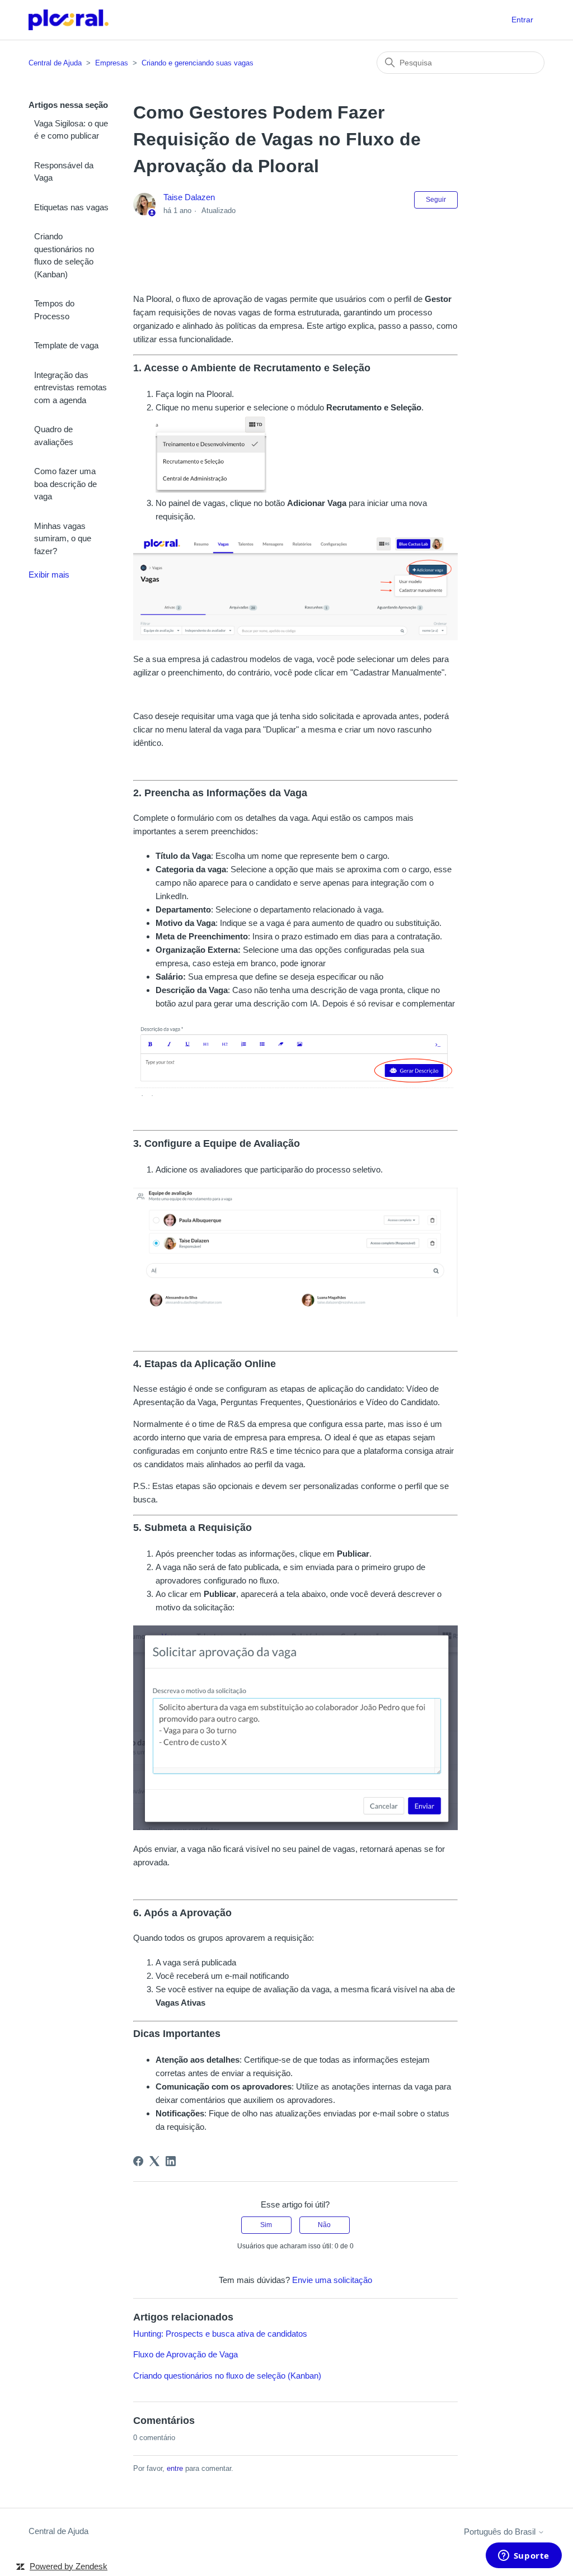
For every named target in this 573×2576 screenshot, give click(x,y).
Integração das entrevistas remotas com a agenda (71, 387)
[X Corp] (154, 2161)
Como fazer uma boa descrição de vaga (65, 484)
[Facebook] (138, 2161)
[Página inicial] (69, 20)
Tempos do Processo (54, 310)
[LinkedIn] (171, 2161)
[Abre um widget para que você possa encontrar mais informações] (523, 2556)
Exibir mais (49, 575)
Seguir (436, 200)
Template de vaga (66, 345)
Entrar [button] (522, 20)
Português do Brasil (501, 2532)
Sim (266, 2225)
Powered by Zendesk (69, 2566)
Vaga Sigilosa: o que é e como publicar (71, 130)
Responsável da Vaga (64, 172)
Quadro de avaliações (54, 436)
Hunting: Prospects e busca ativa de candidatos (220, 2334)
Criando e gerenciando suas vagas (198, 63)
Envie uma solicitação (332, 2280)
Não (324, 2225)
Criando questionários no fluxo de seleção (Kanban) (64, 255)
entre (175, 2468)
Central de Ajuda (55, 63)
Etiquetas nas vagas (71, 207)
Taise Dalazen (189, 197)
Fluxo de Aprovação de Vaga (185, 2354)
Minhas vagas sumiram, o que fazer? (63, 538)
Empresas (112, 63)
